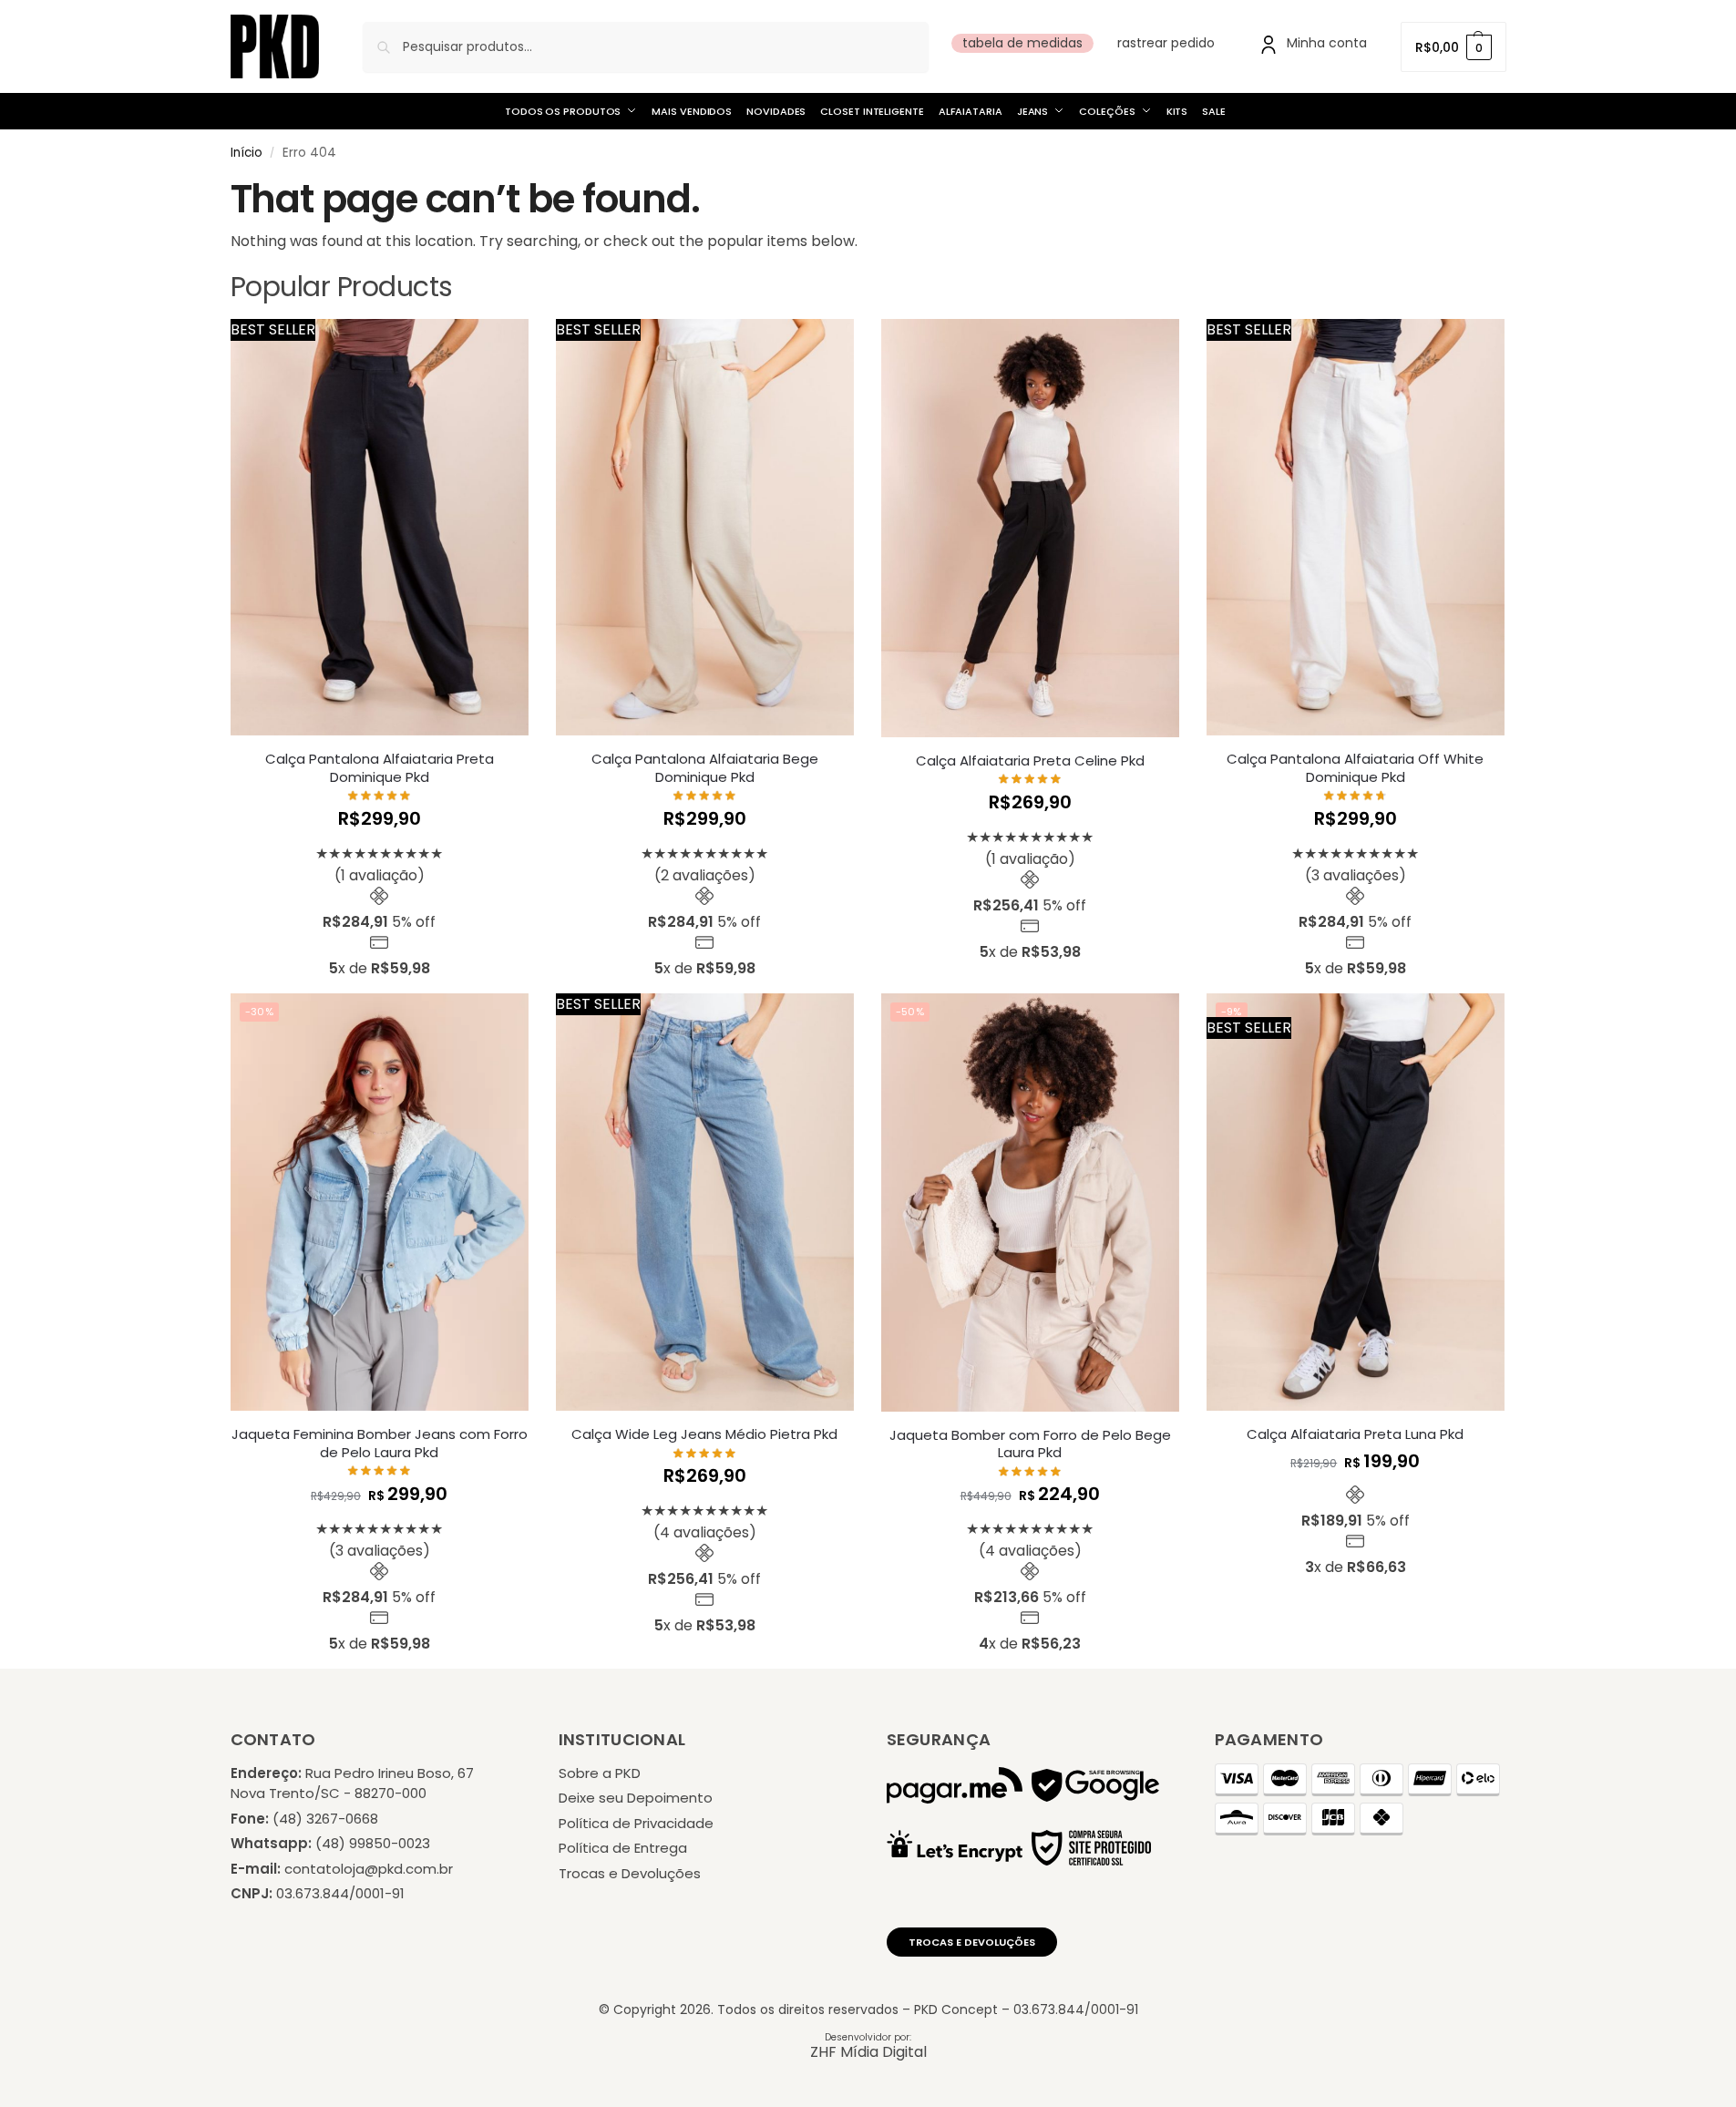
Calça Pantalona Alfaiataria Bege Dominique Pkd (705, 768)
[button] (1453, 47)
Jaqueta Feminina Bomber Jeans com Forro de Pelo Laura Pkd (380, 1443)
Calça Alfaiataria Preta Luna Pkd (1355, 1434)
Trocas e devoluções (972, 1942)
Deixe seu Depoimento (636, 1798)
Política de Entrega (623, 1848)
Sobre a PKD (600, 1773)
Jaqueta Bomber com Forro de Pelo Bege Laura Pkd (1030, 1444)
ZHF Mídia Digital (868, 2052)
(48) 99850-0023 (373, 1843)
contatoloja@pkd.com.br (369, 1869)
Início (247, 153)
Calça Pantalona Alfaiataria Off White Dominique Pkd (1355, 768)
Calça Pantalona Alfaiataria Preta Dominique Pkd (380, 768)
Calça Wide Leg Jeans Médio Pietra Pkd (704, 1434)
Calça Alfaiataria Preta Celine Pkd (1030, 761)
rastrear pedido (1166, 43)
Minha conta (1327, 43)
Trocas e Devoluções (630, 1873)
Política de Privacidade (636, 1823)
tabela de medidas (1022, 43)
